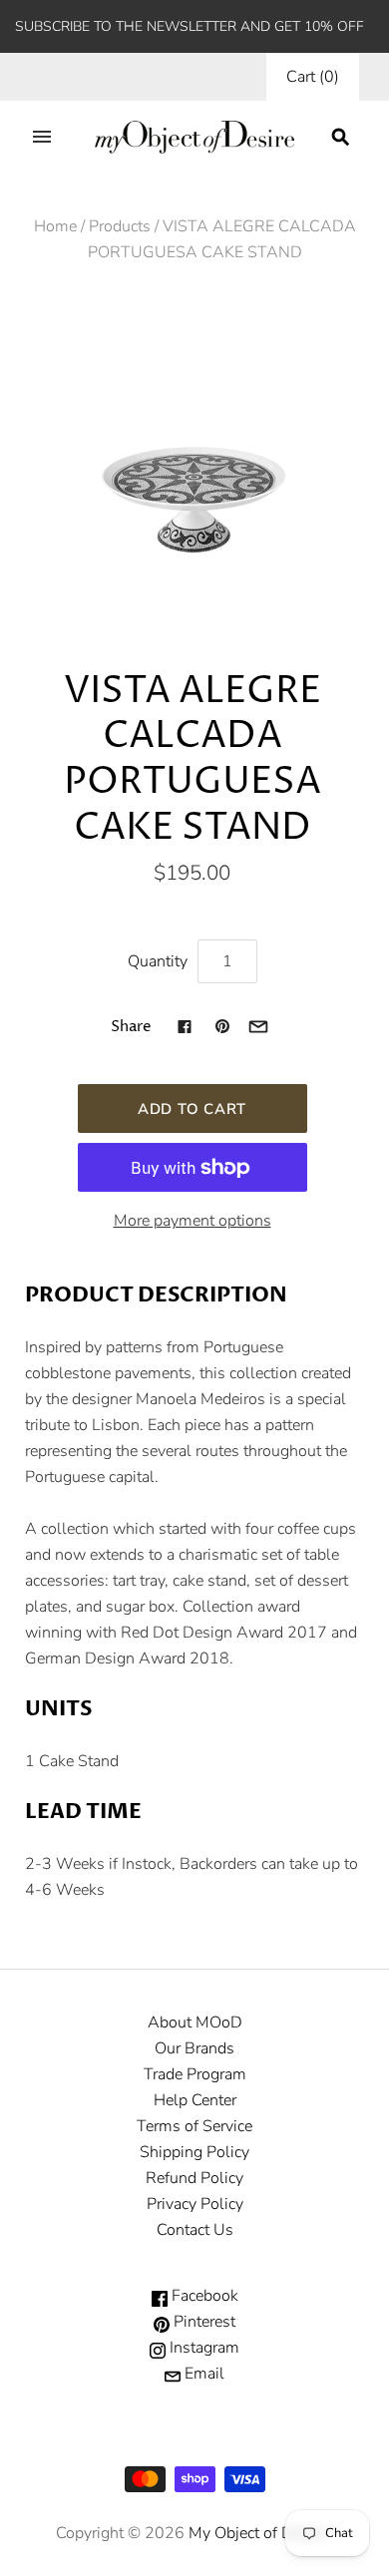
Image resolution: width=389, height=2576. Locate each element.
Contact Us (195, 2230)
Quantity (158, 961)
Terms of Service (194, 2126)
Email (202, 2374)
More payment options (193, 1221)
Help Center (195, 2100)
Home (55, 226)
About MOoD (195, 2023)
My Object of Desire (257, 2533)
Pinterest (202, 2322)
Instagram (202, 2348)
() (313, 77)
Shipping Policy (194, 2152)
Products (120, 226)
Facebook (203, 2296)
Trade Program (195, 2074)
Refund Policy (194, 2178)
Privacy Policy (195, 2204)
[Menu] (42, 137)
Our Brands (194, 2048)
